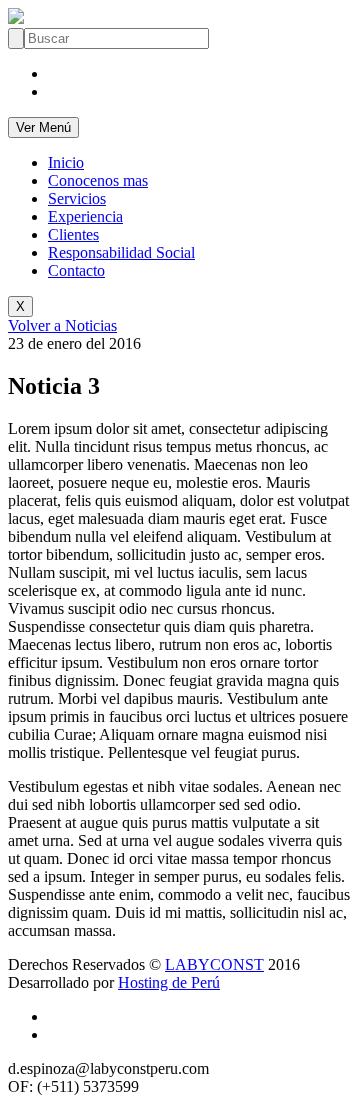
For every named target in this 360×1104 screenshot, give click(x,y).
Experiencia (85, 216)
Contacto (76, 270)
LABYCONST (214, 964)
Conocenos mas (98, 180)
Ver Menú (43, 127)
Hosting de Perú (169, 982)
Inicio (66, 162)
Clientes (73, 234)
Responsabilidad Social (121, 252)
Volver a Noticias (62, 325)
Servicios (77, 198)
